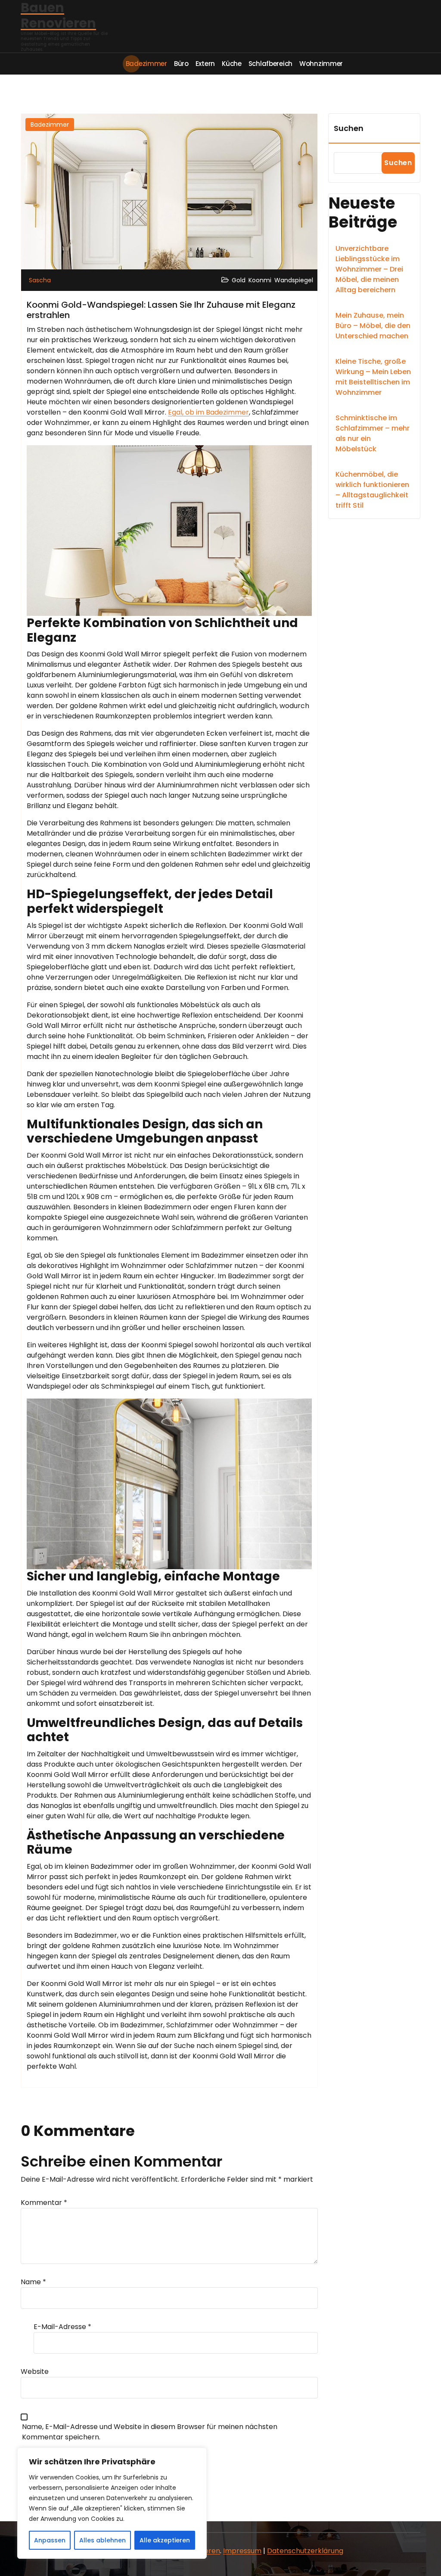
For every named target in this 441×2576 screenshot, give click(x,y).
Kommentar (44, 2203)
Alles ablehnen (102, 2540)
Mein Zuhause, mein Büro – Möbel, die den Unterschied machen (373, 326)
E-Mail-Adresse (62, 2327)
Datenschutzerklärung (305, 2551)
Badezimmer (50, 125)
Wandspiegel (294, 280)
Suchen (349, 128)
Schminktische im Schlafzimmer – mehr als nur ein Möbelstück (373, 433)
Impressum (242, 2551)
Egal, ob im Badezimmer (208, 412)
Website (35, 2371)
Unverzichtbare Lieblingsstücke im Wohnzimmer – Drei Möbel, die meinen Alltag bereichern (369, 269)
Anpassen (50, 2540)
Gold (239, 280)
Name (33, 2282)
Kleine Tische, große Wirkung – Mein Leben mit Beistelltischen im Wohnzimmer (373, 377)
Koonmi (260, 280)
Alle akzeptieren (165, 2540)
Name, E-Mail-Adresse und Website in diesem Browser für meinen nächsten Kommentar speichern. (150, 2432)
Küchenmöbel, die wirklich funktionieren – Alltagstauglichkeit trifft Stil (372, 490)
